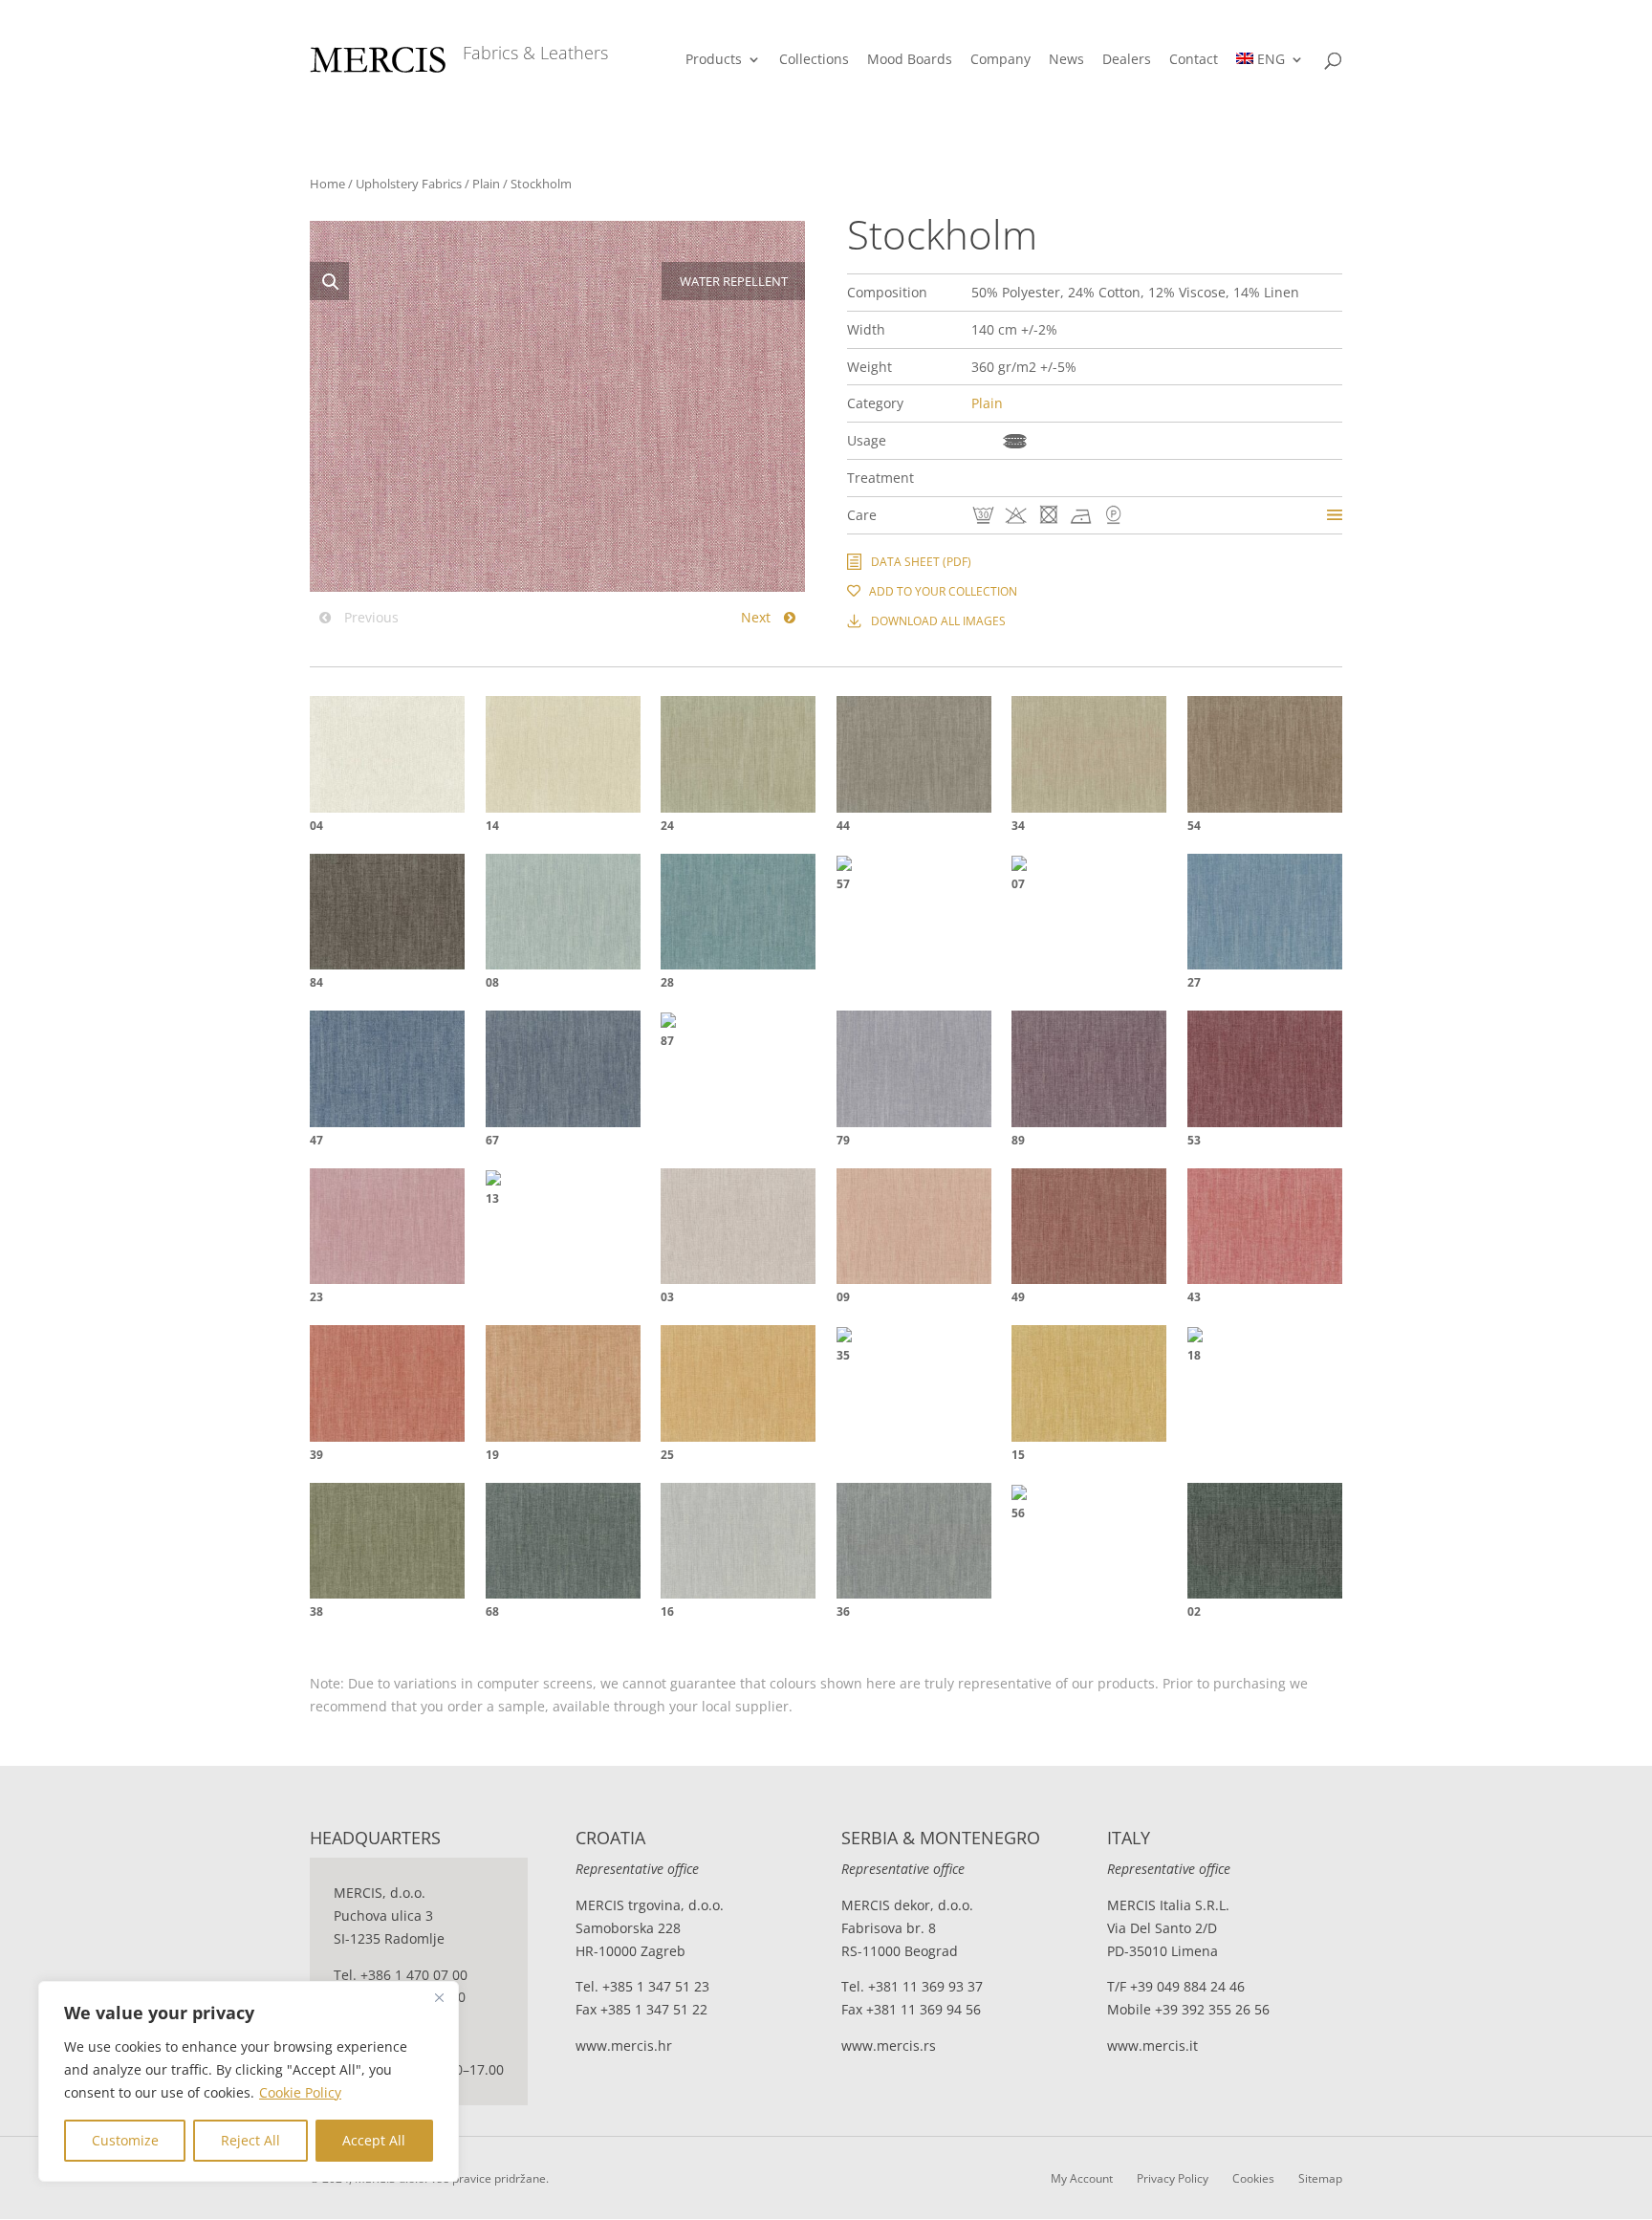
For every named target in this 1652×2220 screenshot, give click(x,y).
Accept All (374, 2140)
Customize (125, 2140)
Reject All (250, 2140)
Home (327, 184)
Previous (370, 617)
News (1066, 60)
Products (714, 60)
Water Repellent (979, 478)
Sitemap (1320, 2178)
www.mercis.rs (889, 2046)
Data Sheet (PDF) (921, 562)
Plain (486, 184)
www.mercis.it (1152, 2046)
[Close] (439, 1997)
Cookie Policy (300, 2092)
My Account (1082, 2178)
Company (1000, 60)
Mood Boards (910, 60)
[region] (249, 2081)
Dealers (1127, 60)
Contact (1194, 60)
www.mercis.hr (624, 2046)
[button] (329, 281)
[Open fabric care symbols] (1335, 515)
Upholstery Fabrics (409, 184)
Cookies (1253, 2178)
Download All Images (938, 621)
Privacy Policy (1173, 2178)
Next (758, 617)
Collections (814, 60)
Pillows (1015, 441)
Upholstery (982, 441)
